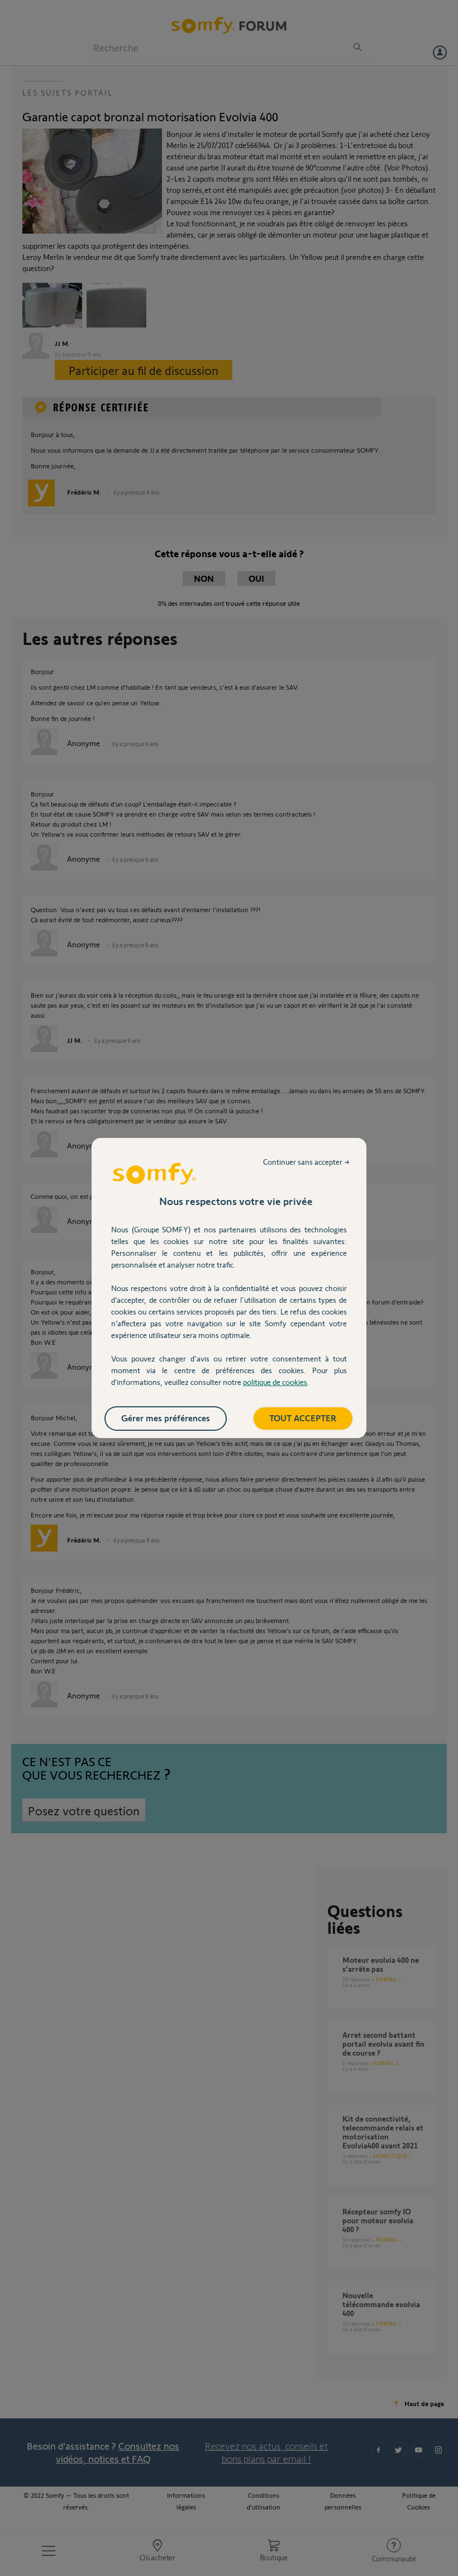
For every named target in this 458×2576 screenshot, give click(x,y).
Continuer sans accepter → (306, 1162)
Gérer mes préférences (166, 1418)
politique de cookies (275, 1382)
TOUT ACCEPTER (303, 1418)
